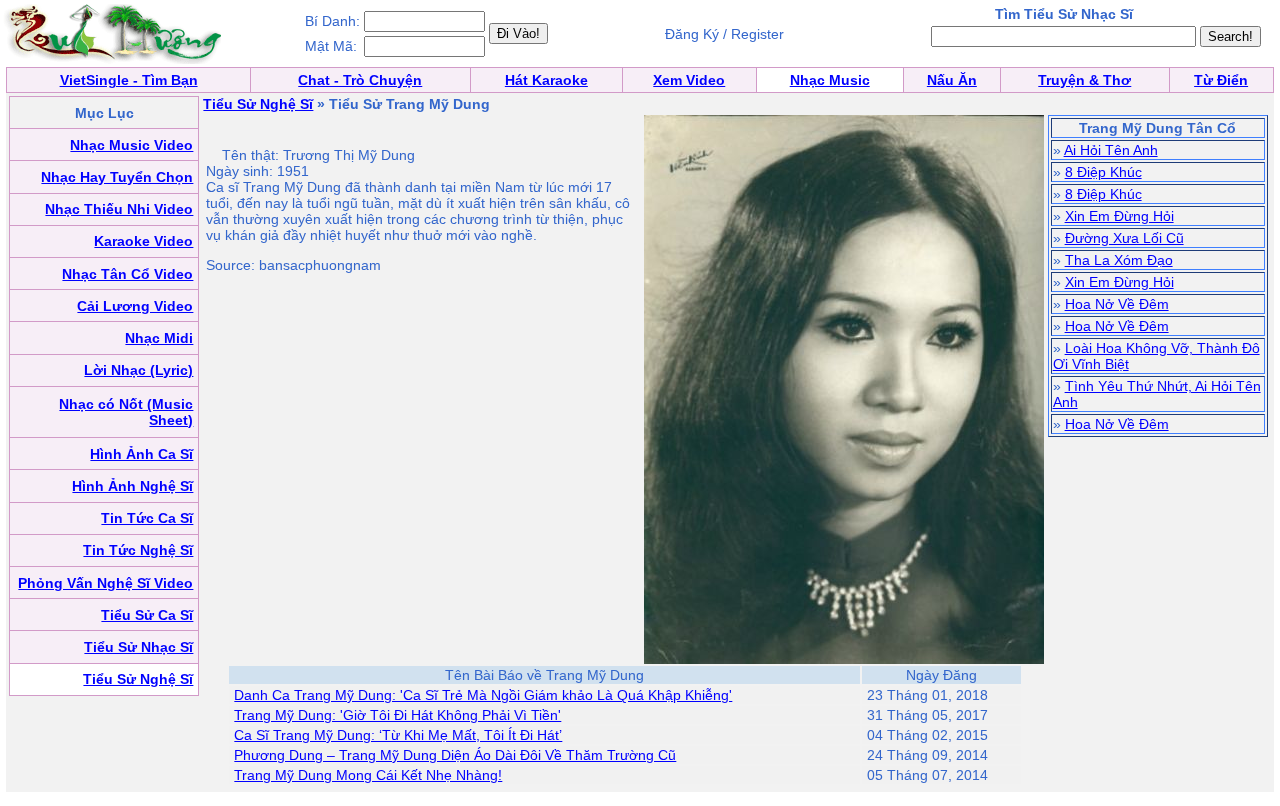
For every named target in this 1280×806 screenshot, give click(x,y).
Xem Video (689, 80)
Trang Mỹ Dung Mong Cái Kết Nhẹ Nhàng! (368, 775)
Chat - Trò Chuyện (360, 80)
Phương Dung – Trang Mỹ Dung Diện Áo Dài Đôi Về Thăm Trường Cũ (455, 755)
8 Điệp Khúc (1103, 172)
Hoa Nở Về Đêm (1117, 304)
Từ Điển (1221, 80)
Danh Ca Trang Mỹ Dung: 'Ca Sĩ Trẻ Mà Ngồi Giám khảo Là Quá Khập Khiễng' (483, 695)
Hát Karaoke (546, 80)
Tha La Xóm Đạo (1119, 260)
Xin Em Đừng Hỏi (1119, 216)
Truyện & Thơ (1084, 80)
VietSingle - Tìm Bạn (129, 80)
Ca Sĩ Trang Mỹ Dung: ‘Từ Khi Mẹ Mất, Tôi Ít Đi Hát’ (398, 735)
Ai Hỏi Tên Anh (1111, 150)
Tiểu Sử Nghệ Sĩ (258, 104)
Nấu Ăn (952, 80)
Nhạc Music (830, 80)
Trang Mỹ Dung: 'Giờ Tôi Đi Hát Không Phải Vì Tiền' (397, 715)
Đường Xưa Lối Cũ (1124, 238)
